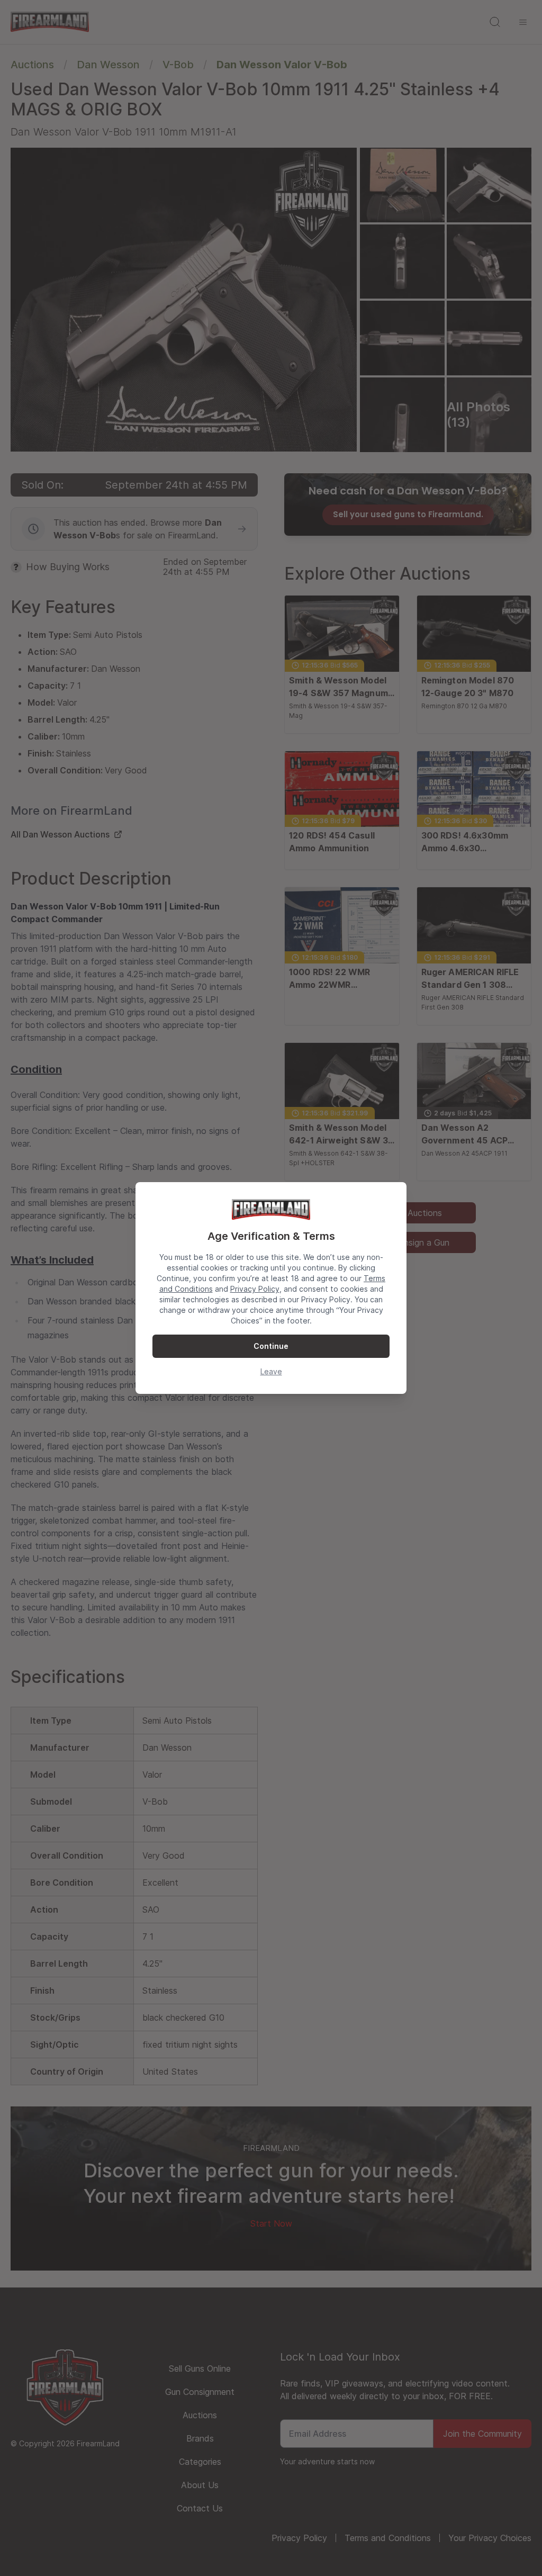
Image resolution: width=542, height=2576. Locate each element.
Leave (271, 1371)
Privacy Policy (255, 1289)
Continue (271, 1346)
